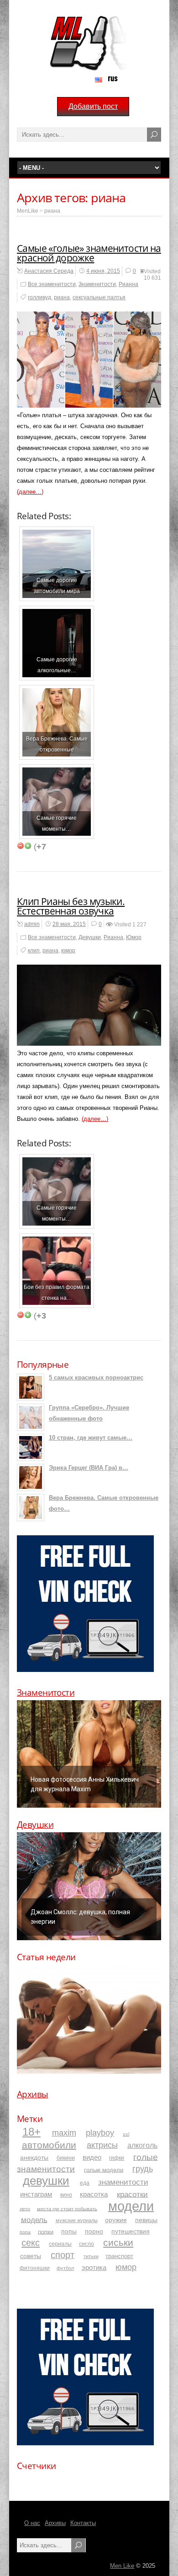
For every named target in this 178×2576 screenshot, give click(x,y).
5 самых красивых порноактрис (96, 1377)
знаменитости (123, 2182)
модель (34, 2219)
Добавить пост (93, 106)
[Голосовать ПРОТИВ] (21, 846)
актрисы (102, 2145)
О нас (32, 2523)
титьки (91, 2256)
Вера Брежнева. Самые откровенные (57, 744)
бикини (66, 2158)
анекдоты (34, 2157)
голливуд (39, 297)
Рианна (128, 284)
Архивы (33, 2094)
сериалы (60, 2244)
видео (92, 2157)
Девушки (90, 937)
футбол (65, 2268)
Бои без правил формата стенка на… (57, 1292)
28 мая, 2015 (69, 924)
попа (25, 2232)
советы (31, 2256)
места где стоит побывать (67, 2208)
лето (25, 2208)
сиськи (118, 2242)
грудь (143, 2169)
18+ (31, 2132)
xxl (126, 2134)
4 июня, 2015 (103, 271)
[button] (89, 1754)
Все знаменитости (52, 284)
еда (85, 2183)
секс (31, 2243)
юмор (68, 951)
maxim (64, 2133)
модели (131, 2205)
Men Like (122, 2566)
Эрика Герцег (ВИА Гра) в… (89, 1468)
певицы (146, 2220)
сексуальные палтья (99, 297)
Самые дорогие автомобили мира (57, 585)
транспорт (119, 2256)
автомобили (49, 2144)
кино (66, 2195)
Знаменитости (97, 284)
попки (46, 2231)
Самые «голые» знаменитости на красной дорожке (89, 253)
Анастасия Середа (49, 271)
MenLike (28, 211)
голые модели (104, 2170)
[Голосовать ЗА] (28, 846)
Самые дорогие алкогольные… (57, 665)
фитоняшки (35, 2268)
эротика (94, 2267)
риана (52, 211)
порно (94, 2231)
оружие (116, 2220)
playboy (100, 2133)
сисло (86, 2244)
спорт (63, 2255)
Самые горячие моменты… (57, 823)
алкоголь (142, 2145)
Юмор (134, 937)
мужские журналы (77, 2220)
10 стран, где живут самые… (91, 1438)
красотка (94, 2194)
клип (34, 951)
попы (69, 2231)
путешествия (131, 2231)
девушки (46, 2181)
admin (32, 924)
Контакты (83, 2523)
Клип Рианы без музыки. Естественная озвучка (71, 906)
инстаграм (36, 2194)
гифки (117, 2158)
